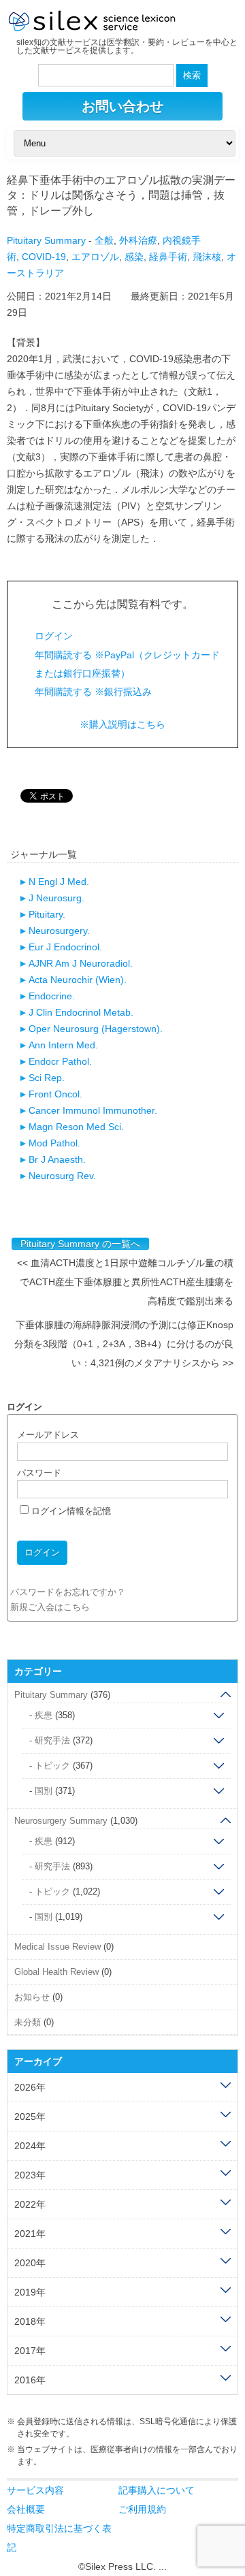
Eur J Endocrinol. (65, 947)
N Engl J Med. (59, 882)
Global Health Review (56, 1972)
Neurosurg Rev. (62, 1176)
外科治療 (138, 240)
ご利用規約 (142, 2509)
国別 (44, 1791)
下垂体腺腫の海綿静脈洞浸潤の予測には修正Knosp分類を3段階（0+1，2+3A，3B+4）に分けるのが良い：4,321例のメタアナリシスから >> (124, 1344)
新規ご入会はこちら (50, 1607)
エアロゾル (95, 257)
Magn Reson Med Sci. (76, 1127)
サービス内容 (35, 2490)
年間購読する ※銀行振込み (93, 692)
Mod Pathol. (54, 1143)
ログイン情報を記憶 (70, 1511)
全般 (104, 240)
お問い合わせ (122, 106)
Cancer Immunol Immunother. (93, 1110)
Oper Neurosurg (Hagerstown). (96, 1029)
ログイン (54, 636)
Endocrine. (52, 996)
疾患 (44, 1715)
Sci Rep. (47, 1078)
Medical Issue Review (58, 1947)
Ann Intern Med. (63, 1045)
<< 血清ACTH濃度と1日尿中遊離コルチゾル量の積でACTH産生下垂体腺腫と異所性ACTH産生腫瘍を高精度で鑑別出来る (125, 1282)
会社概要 (26, 2509)
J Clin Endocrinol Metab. (81, 1012)
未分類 (28, 2022)
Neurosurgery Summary (61, 1821)
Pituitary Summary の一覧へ (80, 1244)
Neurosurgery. (59, 931)
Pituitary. (47, 914)
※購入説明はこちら (122, 724)
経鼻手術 (168, 257)
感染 (134, 257)
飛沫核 (207, 257)
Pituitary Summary (46, 240)
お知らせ (32, 1997)
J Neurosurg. (56, 898)
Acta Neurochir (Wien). (78, 980)
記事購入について (157, 2490)
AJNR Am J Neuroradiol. (81, 963)
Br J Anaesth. (57, 1159)
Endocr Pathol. (60, 1061)
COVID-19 (44, 257)
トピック (52, 1766)
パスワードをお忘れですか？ (68, 1592)
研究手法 (52, 1740)
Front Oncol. (55, 1094)
